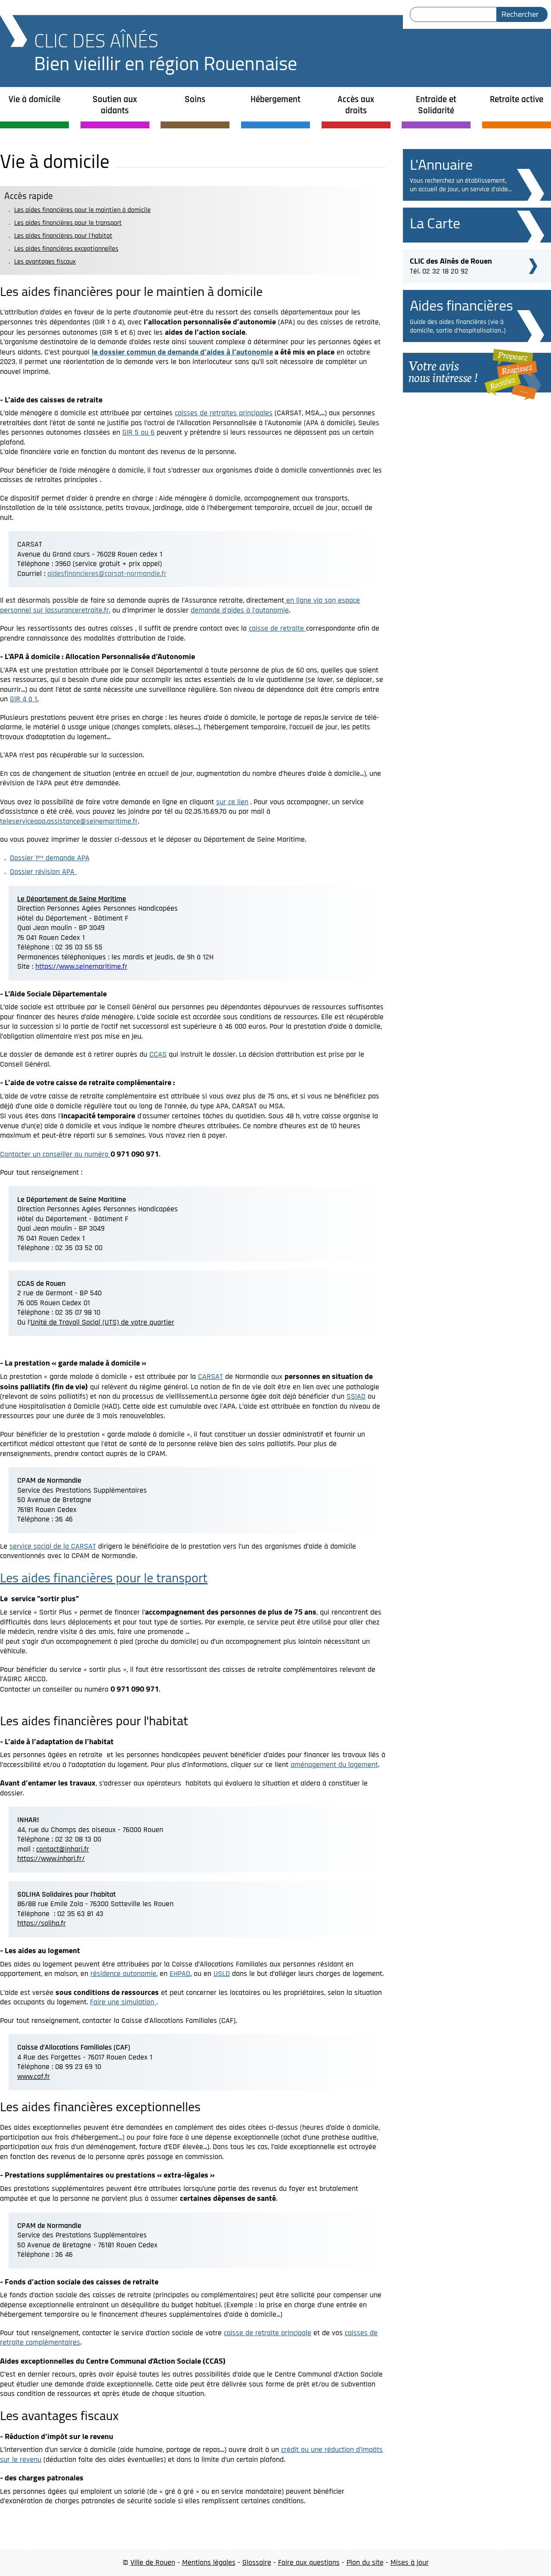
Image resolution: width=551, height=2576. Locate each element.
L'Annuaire (441, 164)
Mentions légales (209, 2562)
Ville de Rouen (153, 2562)
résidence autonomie (123, 1974)
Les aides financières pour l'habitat (63, 236)
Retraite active (517, 99)
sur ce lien (232, 802)
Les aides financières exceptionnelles (66, 249)
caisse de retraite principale (268, 2333)
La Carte (435, 223)
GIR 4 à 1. (24, 699)
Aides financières (461, 305)
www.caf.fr (34, 2077)
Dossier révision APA (43, 872)
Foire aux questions (309, 2562)
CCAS (158, 1054)
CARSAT (210, 1377)
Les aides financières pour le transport (68, 223)
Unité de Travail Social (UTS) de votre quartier (102, 1322)
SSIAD (356, 1396)
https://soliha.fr (42, 1923)
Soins (195, 99)
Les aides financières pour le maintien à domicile (82, 210)
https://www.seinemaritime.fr (81, 966)
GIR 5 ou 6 (138, 432)
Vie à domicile (34, 99)
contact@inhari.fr (63, 1849)
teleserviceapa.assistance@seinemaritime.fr (69, 821)
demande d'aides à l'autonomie (240, 610)
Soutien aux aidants (115, 105)
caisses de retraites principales (224, 413)
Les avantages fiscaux (45, 262)
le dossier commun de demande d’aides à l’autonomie (182, 352)
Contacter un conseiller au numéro (55, 1154)
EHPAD (180, 1974)
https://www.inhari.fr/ (51, 1859)
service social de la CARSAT (53, 1546)
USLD (222, 1974)
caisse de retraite (277, 628)
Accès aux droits (356, 105)
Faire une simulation (123, 2002)
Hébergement (275, 99)
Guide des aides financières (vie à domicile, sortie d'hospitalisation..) (458, 326)
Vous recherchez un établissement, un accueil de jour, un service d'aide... (461, 185)
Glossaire (257, 2562)
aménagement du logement (334, 1765)
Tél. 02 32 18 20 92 (451, 265)
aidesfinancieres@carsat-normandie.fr (107, 574)
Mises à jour (410, 2562)
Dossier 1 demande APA (50, 858)
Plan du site (365, 2562)
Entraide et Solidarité (436, 105)
